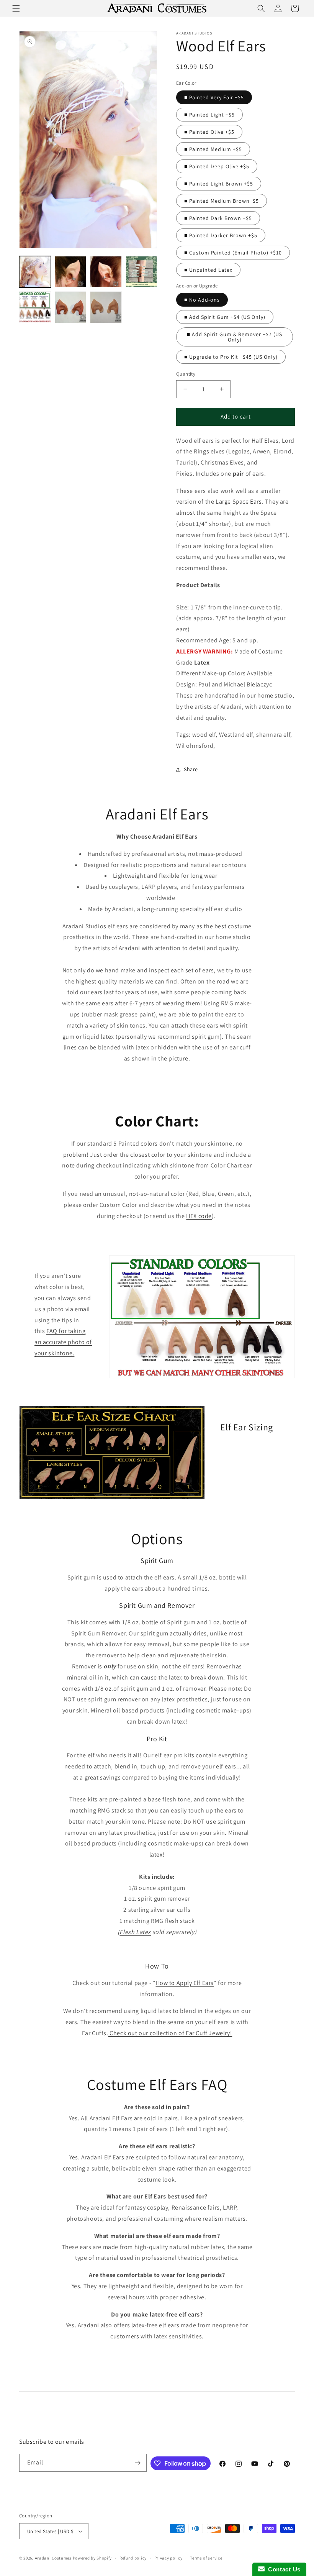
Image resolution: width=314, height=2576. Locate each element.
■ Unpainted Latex (208, 270)
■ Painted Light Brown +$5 (219, 184)
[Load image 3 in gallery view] (71, 272)
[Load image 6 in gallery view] (35, 307)
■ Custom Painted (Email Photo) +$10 (233, 253)
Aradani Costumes (53, 2558)
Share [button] (191, 769)
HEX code (199, 1216)
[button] (16, 8)
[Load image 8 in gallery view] (71, 307)
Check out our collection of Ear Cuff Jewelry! (170, 2033)
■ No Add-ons (202, 300)
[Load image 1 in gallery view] (35, 272)
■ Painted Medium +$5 (213, 149)
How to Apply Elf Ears (185, 1983)
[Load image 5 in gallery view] (141, 272)
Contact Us (283, 2569)
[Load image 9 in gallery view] (106, 307)
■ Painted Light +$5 (209, 115)
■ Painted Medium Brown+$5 (222, 201)
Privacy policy (168, 2558)
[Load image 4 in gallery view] (106, 272)
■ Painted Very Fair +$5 (214, 97)
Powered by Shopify (92, 2558)
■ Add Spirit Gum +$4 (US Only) (225, 317)
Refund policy (133, 2558)
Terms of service (206, 2558)
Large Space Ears (239, 502)
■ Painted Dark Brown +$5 (218, 218)
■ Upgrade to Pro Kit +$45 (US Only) (231, 357)
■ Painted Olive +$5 (209, 132)
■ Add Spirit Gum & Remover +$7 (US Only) (235, 337)
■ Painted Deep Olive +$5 (217, 166)
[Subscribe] (138, 2463)
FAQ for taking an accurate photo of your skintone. (63, 1342)
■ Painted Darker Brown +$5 (221, 235)
